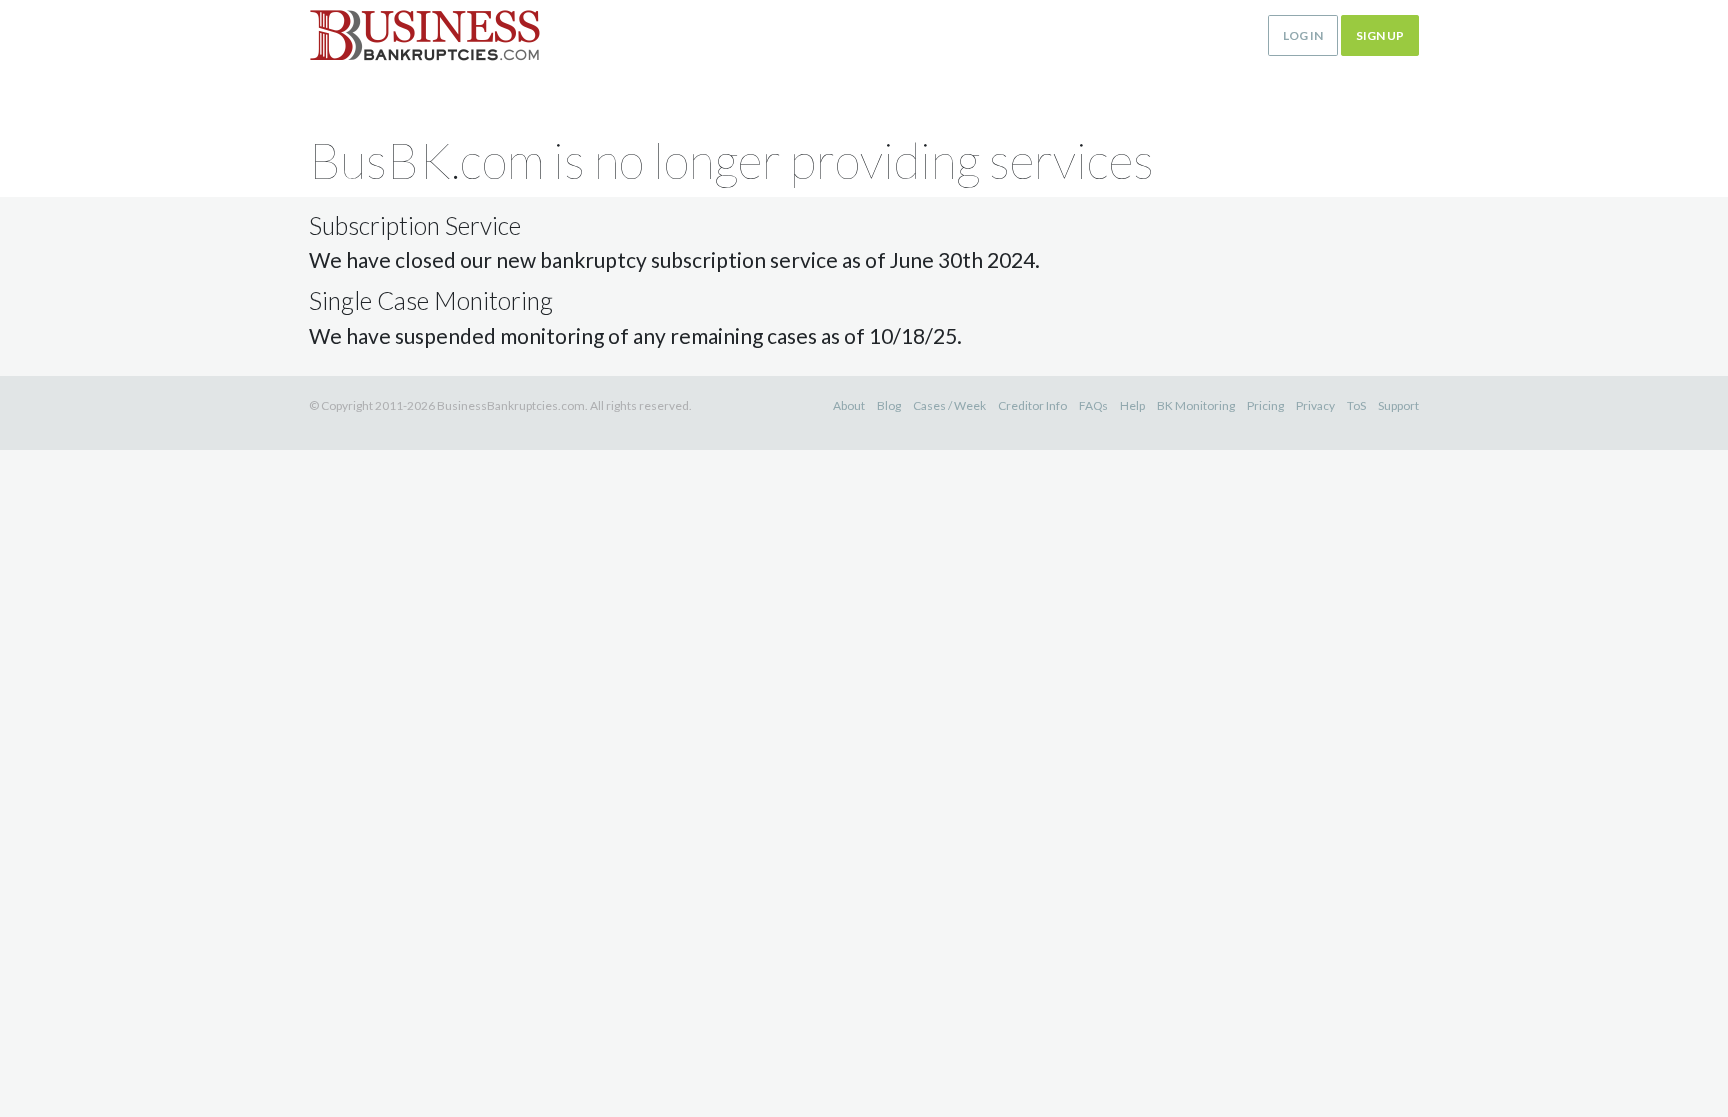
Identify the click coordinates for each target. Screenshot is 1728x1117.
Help (1132, 405)
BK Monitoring (1196, 405)
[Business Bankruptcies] (424, 35)
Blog (889, 405)
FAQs (1093, 405)
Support (1398, 405)
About (849, 405)
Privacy (1315, 405)
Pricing (1265, 405)
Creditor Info (1032, 405)
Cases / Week (949, 405)
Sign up (1380, 35)
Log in (1303, 35)
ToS (1356, 405)
